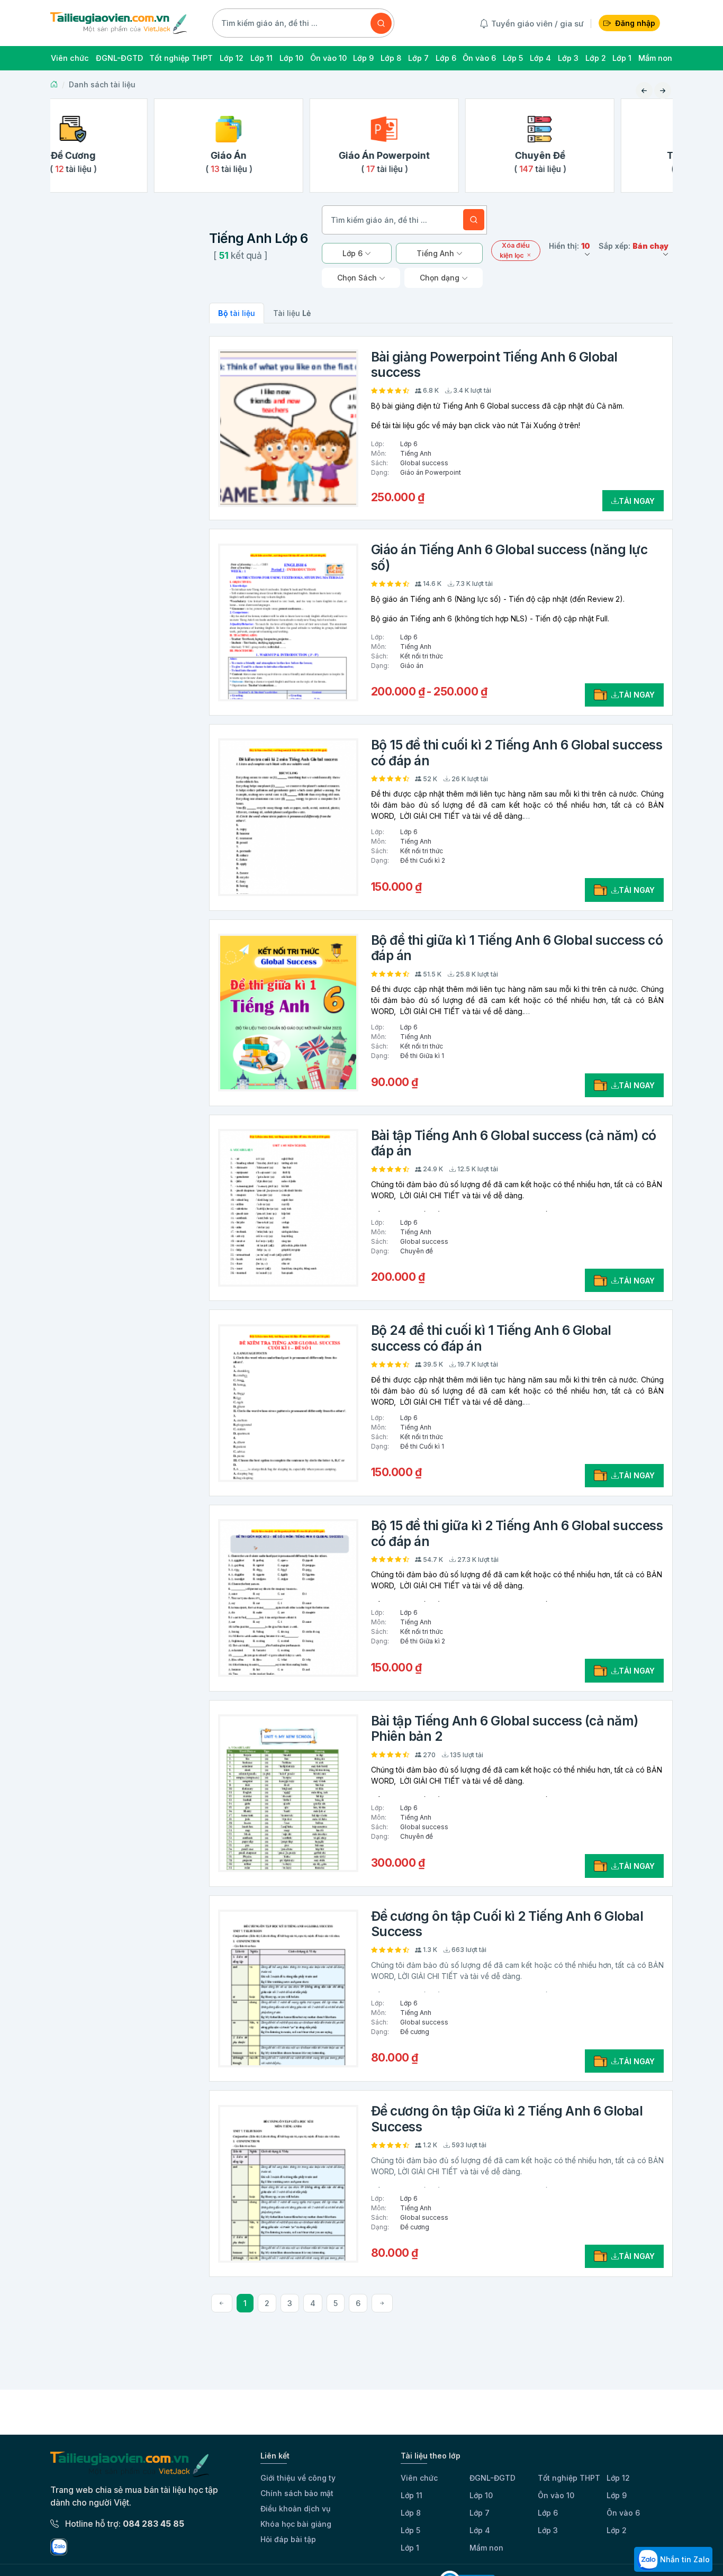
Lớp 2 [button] (596, 58)
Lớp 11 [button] (261, 58)
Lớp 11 (412, 2495)
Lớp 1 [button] (622, 58)
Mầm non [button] (655, 58)
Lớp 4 (480, 2530)
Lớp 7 (480, 2513)
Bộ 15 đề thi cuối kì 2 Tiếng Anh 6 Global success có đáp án (517, 752)
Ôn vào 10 (556, 2495)
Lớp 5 (410, 2530)
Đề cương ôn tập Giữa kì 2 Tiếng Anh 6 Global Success (507, 2118)
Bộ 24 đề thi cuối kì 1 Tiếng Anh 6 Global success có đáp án (491, 1338)
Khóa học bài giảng (296, 2524)
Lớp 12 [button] (232, 58)
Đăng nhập (635, 23)
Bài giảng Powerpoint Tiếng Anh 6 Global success (494, 364)
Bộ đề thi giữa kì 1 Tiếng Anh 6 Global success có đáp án (517, 948)
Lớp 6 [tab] (354, 253)
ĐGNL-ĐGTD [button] (119, 58)
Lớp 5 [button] (513, 58)
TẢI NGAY (637, 501)
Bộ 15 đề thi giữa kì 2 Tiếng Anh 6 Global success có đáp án (517, 1533)
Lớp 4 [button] (540, 58)
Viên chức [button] (70, 58)
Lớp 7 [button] (418, 58)
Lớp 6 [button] (446, 58)
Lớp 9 (617, 2495)
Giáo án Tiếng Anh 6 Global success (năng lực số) (509, 557)
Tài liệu (292, 313)
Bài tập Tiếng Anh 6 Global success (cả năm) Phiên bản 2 (505, 1728)
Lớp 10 (481, 2495)
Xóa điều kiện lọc (515, 250)
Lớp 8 (411, 2513)
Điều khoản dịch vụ (295, 2509)
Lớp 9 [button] (363, 58)
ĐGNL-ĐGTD (492, 2478)
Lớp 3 (548, 2530)
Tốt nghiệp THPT (569, 2478)
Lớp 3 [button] (568, 58)
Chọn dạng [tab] (441, 278)
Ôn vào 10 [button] (328, 58)
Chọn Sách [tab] (358, 278)
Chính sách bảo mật (297, 2493)
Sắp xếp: (634, 246)
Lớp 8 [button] (391, 58)
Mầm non (486, 2548)
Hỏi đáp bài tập (288, 2539)
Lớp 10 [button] (291, 58)
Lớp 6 (548, 2513)
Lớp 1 (410, 2548)
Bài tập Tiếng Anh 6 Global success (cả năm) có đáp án (514, 1143)
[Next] (382, 2303)
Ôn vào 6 (623, 2513)
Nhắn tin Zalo (684, 2559)
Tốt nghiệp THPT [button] (181, 58)
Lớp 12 (618, 2478)
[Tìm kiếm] (381, 23)
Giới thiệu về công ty (298, 2478)
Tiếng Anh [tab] (436, 253)
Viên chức (419, 2478)
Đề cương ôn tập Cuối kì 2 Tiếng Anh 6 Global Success (507, 1924)
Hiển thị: (570, 246)
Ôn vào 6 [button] (479, 58)
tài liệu (237, 313)
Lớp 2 (617, 2530)
